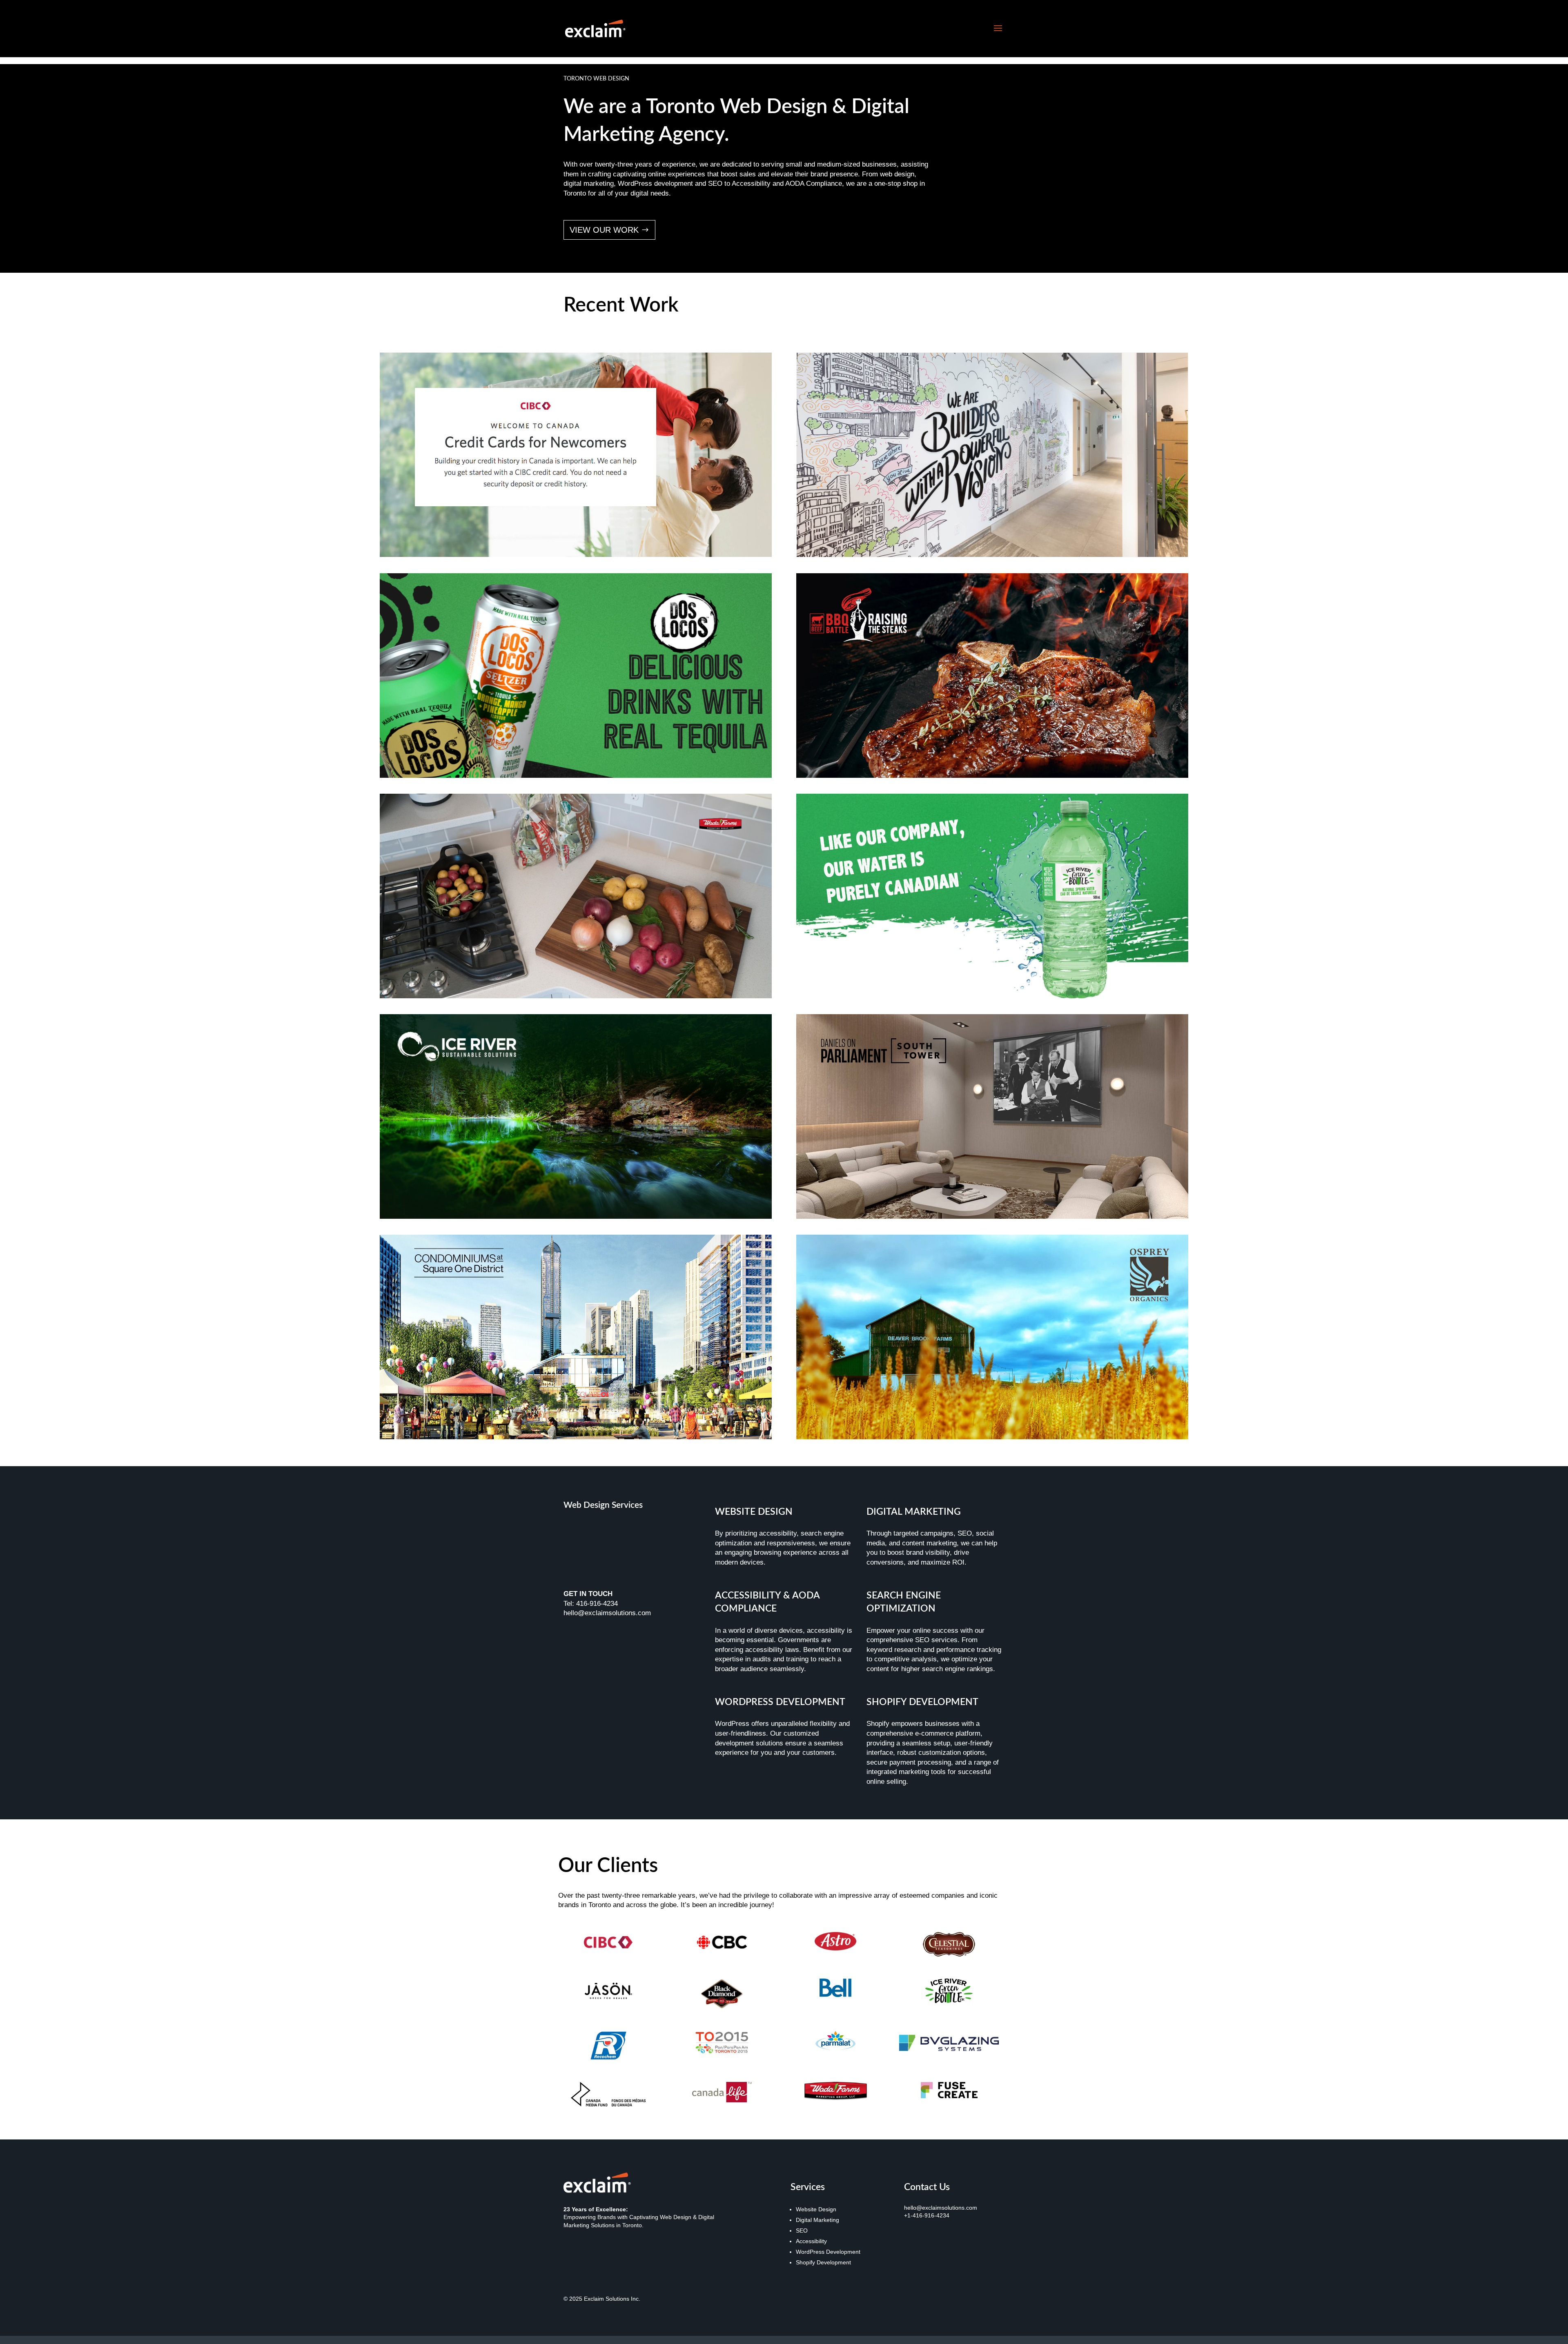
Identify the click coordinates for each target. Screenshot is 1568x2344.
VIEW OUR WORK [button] (604, 230)
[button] (998, 29)
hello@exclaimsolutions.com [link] (941, 2208)
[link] (595, 28)
